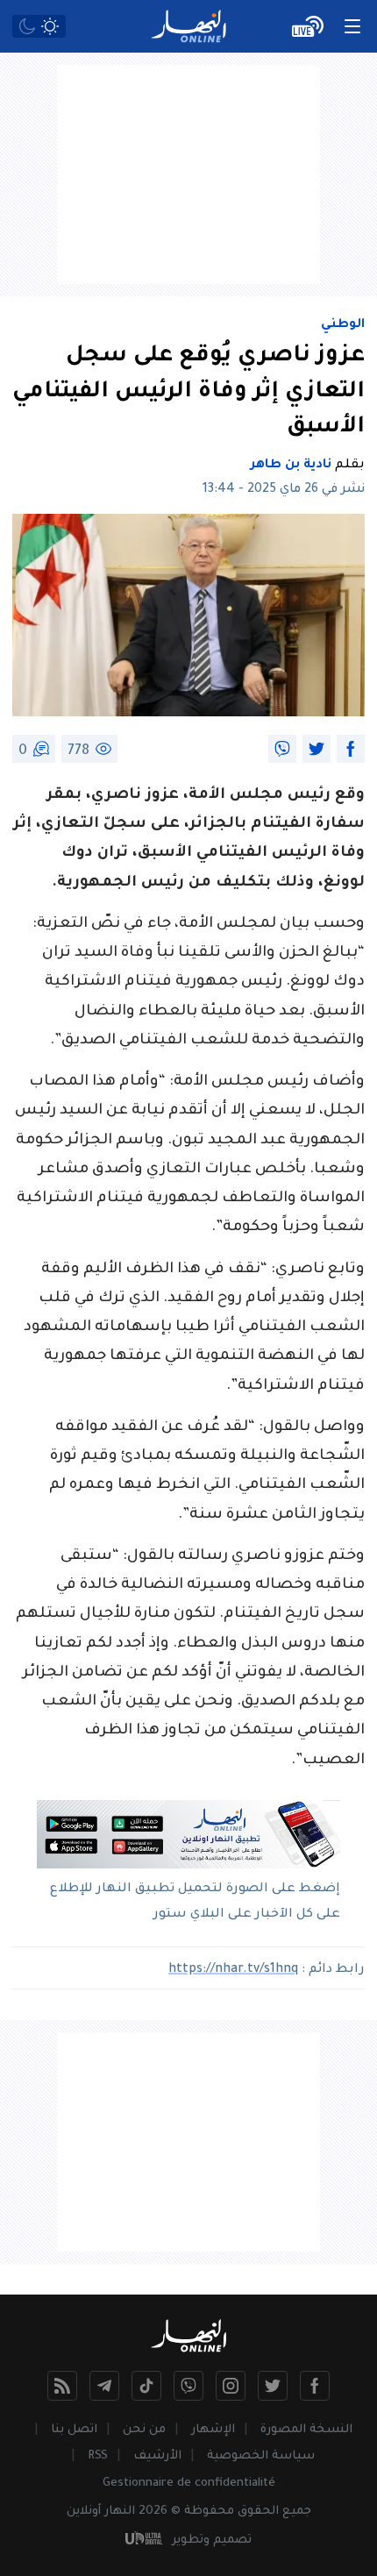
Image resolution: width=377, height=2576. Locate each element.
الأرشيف (157, 2456)
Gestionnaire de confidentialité (189, 2483)
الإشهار (213, 2430)
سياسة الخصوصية (261, 2456)
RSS (98, 2456)
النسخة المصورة (306, 2430)
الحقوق (258, 2512)
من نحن (144, 2430)
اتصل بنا (74, 2430)
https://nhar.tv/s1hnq (233, 1970)
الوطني (343, 325)
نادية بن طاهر (291, 466)
